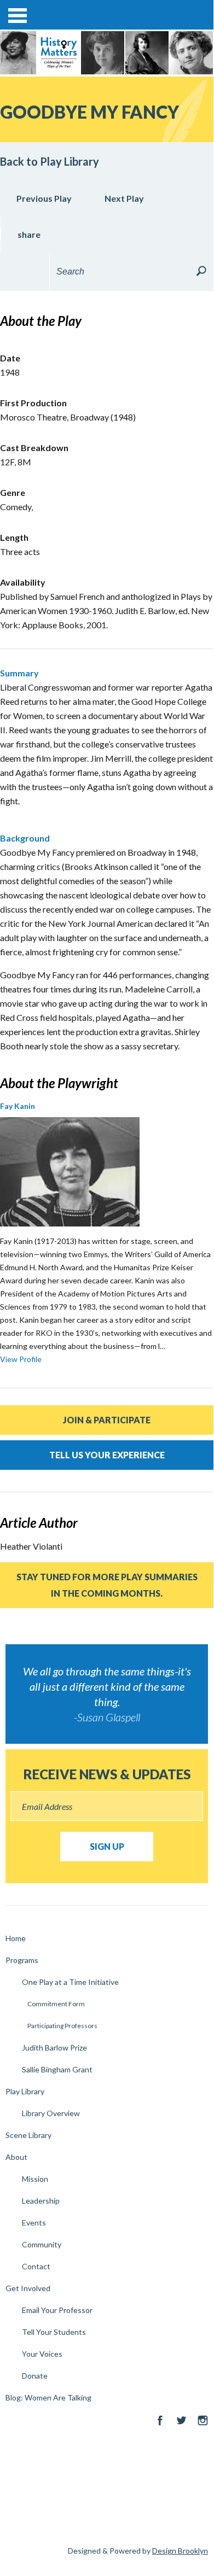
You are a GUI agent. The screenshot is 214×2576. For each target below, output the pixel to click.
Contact (36, 2266)
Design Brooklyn (180, 2551)
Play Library (25, 2091)
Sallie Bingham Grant (57, 2069)
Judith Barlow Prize (54, 2048)
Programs (22, 1960)
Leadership (41, 2201)
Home (16, 1938)
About (16, 2157)
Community (42, 2244)
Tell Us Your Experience (107, 1455)
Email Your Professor (57, 2310)
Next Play (124, 198)
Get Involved (28, 2288)
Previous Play (44, 198)
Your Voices (42, 2354)
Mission (35, 2179)
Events (34, 2222)
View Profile (21, 1359)
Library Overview (51, 2113)
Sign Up (107, 1846)
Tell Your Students (54, 2332)
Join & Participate (107, 1420)
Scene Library (28, 2135)
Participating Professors (62, 2026)
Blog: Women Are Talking (48, 2397)
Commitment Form (56, 2004)
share (29, 234)
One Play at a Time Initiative (70, 1982)
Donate (35, 2376)
